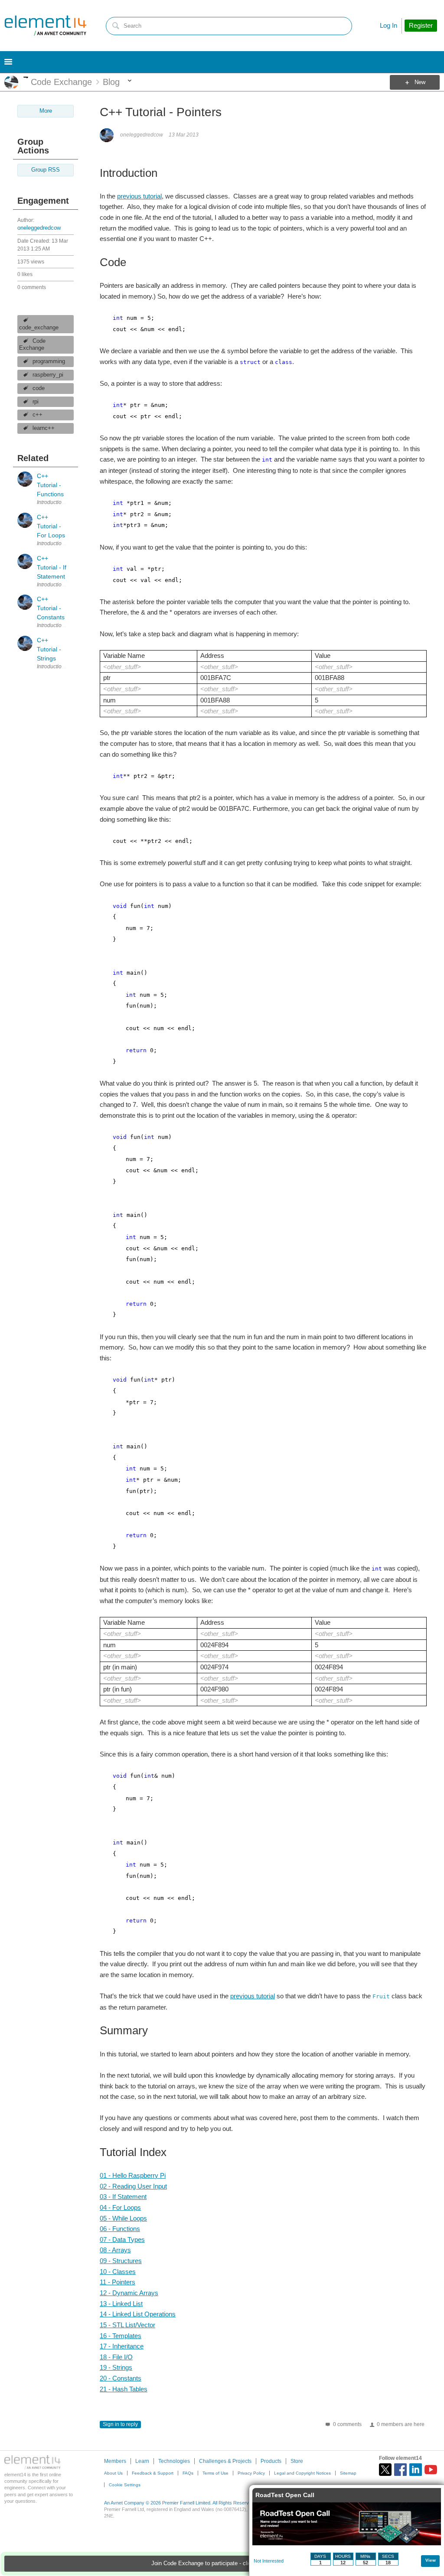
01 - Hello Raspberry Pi (133, 2175)
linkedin (416, 2470)
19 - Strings (116, 2367)
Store (297, 2461)
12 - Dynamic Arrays (129, 2293)
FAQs (188, 2473)
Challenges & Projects (225, 2461)
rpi (36, 402)
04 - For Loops (120, 2207)
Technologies (174, 2461)
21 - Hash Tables (124, 2389)
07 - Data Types (122, 2239)
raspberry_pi (48, 375)
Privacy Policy (251, 2473)
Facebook (400, 2470)
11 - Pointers (118, 2282)
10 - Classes (118, 2272)
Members (115, 2461)
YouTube (431, 2470)
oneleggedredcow (39, 228)
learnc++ (44, 428)
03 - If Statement (123, 2197)
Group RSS (46, 170)
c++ (38, 415)
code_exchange (39, 328)
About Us (113, 2473)
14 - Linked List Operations (138, 2314)
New (420, 82)
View (431, 2560)
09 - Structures (121, 2261)
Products (271, 2461)
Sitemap (348, 2473)
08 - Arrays (115, 2250)
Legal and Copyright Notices (302, 2473)
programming (49, 361)
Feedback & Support (153, 2473)
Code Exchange (32, 345)
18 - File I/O (116, 2357)
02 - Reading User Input (133, 2186)
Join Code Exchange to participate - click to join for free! (222, 2563)
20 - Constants (121, 2378)
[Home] (46, 26)
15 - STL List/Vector (127, 2325)
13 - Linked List (121, 2304)
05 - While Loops (123, 2218)
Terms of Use (215, 2473)
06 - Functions (120, 2229)
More (26, 77)
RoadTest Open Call (285, 2495)
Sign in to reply (120, 2424)
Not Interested (269, 2561)
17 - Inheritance (122, 2346)
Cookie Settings (125, 2485)
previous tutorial (139, 196)
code (39, 388)
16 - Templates (121, 2336)
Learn (142, 2461)
